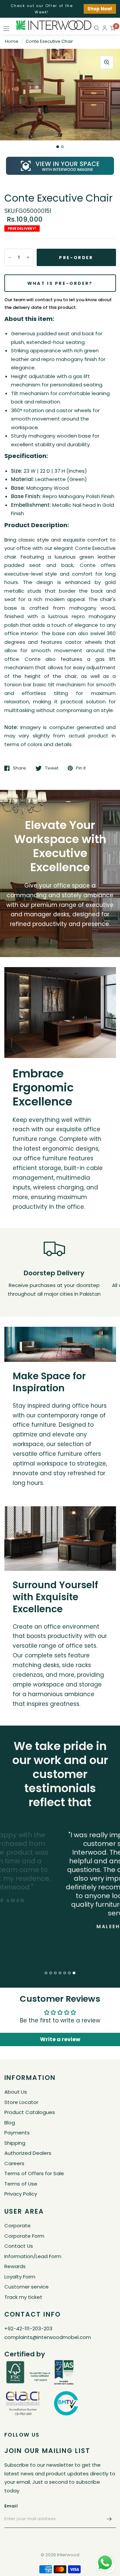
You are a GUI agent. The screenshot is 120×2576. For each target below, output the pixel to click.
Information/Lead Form (33, 2256)
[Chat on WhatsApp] (105, 2562)
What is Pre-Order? (60, 283)
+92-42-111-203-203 (28, 2328)
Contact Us (19, 2246)
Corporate (17, 2226)
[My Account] (105, 28)
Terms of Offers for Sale (34, 2173)
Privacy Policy (21, 2194)
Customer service (26, 2287)
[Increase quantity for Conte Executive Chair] (28, 257)
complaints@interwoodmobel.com (48, 2337)
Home (12, 41)
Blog (10, 2123)
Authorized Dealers (28, 2153)
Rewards (15, 2266)
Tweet (52, 768)
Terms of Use (21, 2184)
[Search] (97, 28)
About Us (16, 2092)
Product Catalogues (30, 2112)
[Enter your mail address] (109, 2519)
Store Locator (21, 2102)
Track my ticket (23, 2297)
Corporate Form (24, 2236)
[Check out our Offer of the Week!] (60, 9)
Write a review (60, 2039)
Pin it (81, 768)
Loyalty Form (20, 2277)
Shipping (15, 2143)
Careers (14, 2163)
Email (11, 2506)
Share (19, 768)
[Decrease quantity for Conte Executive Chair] (10, 257)
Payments (17, 2133)
